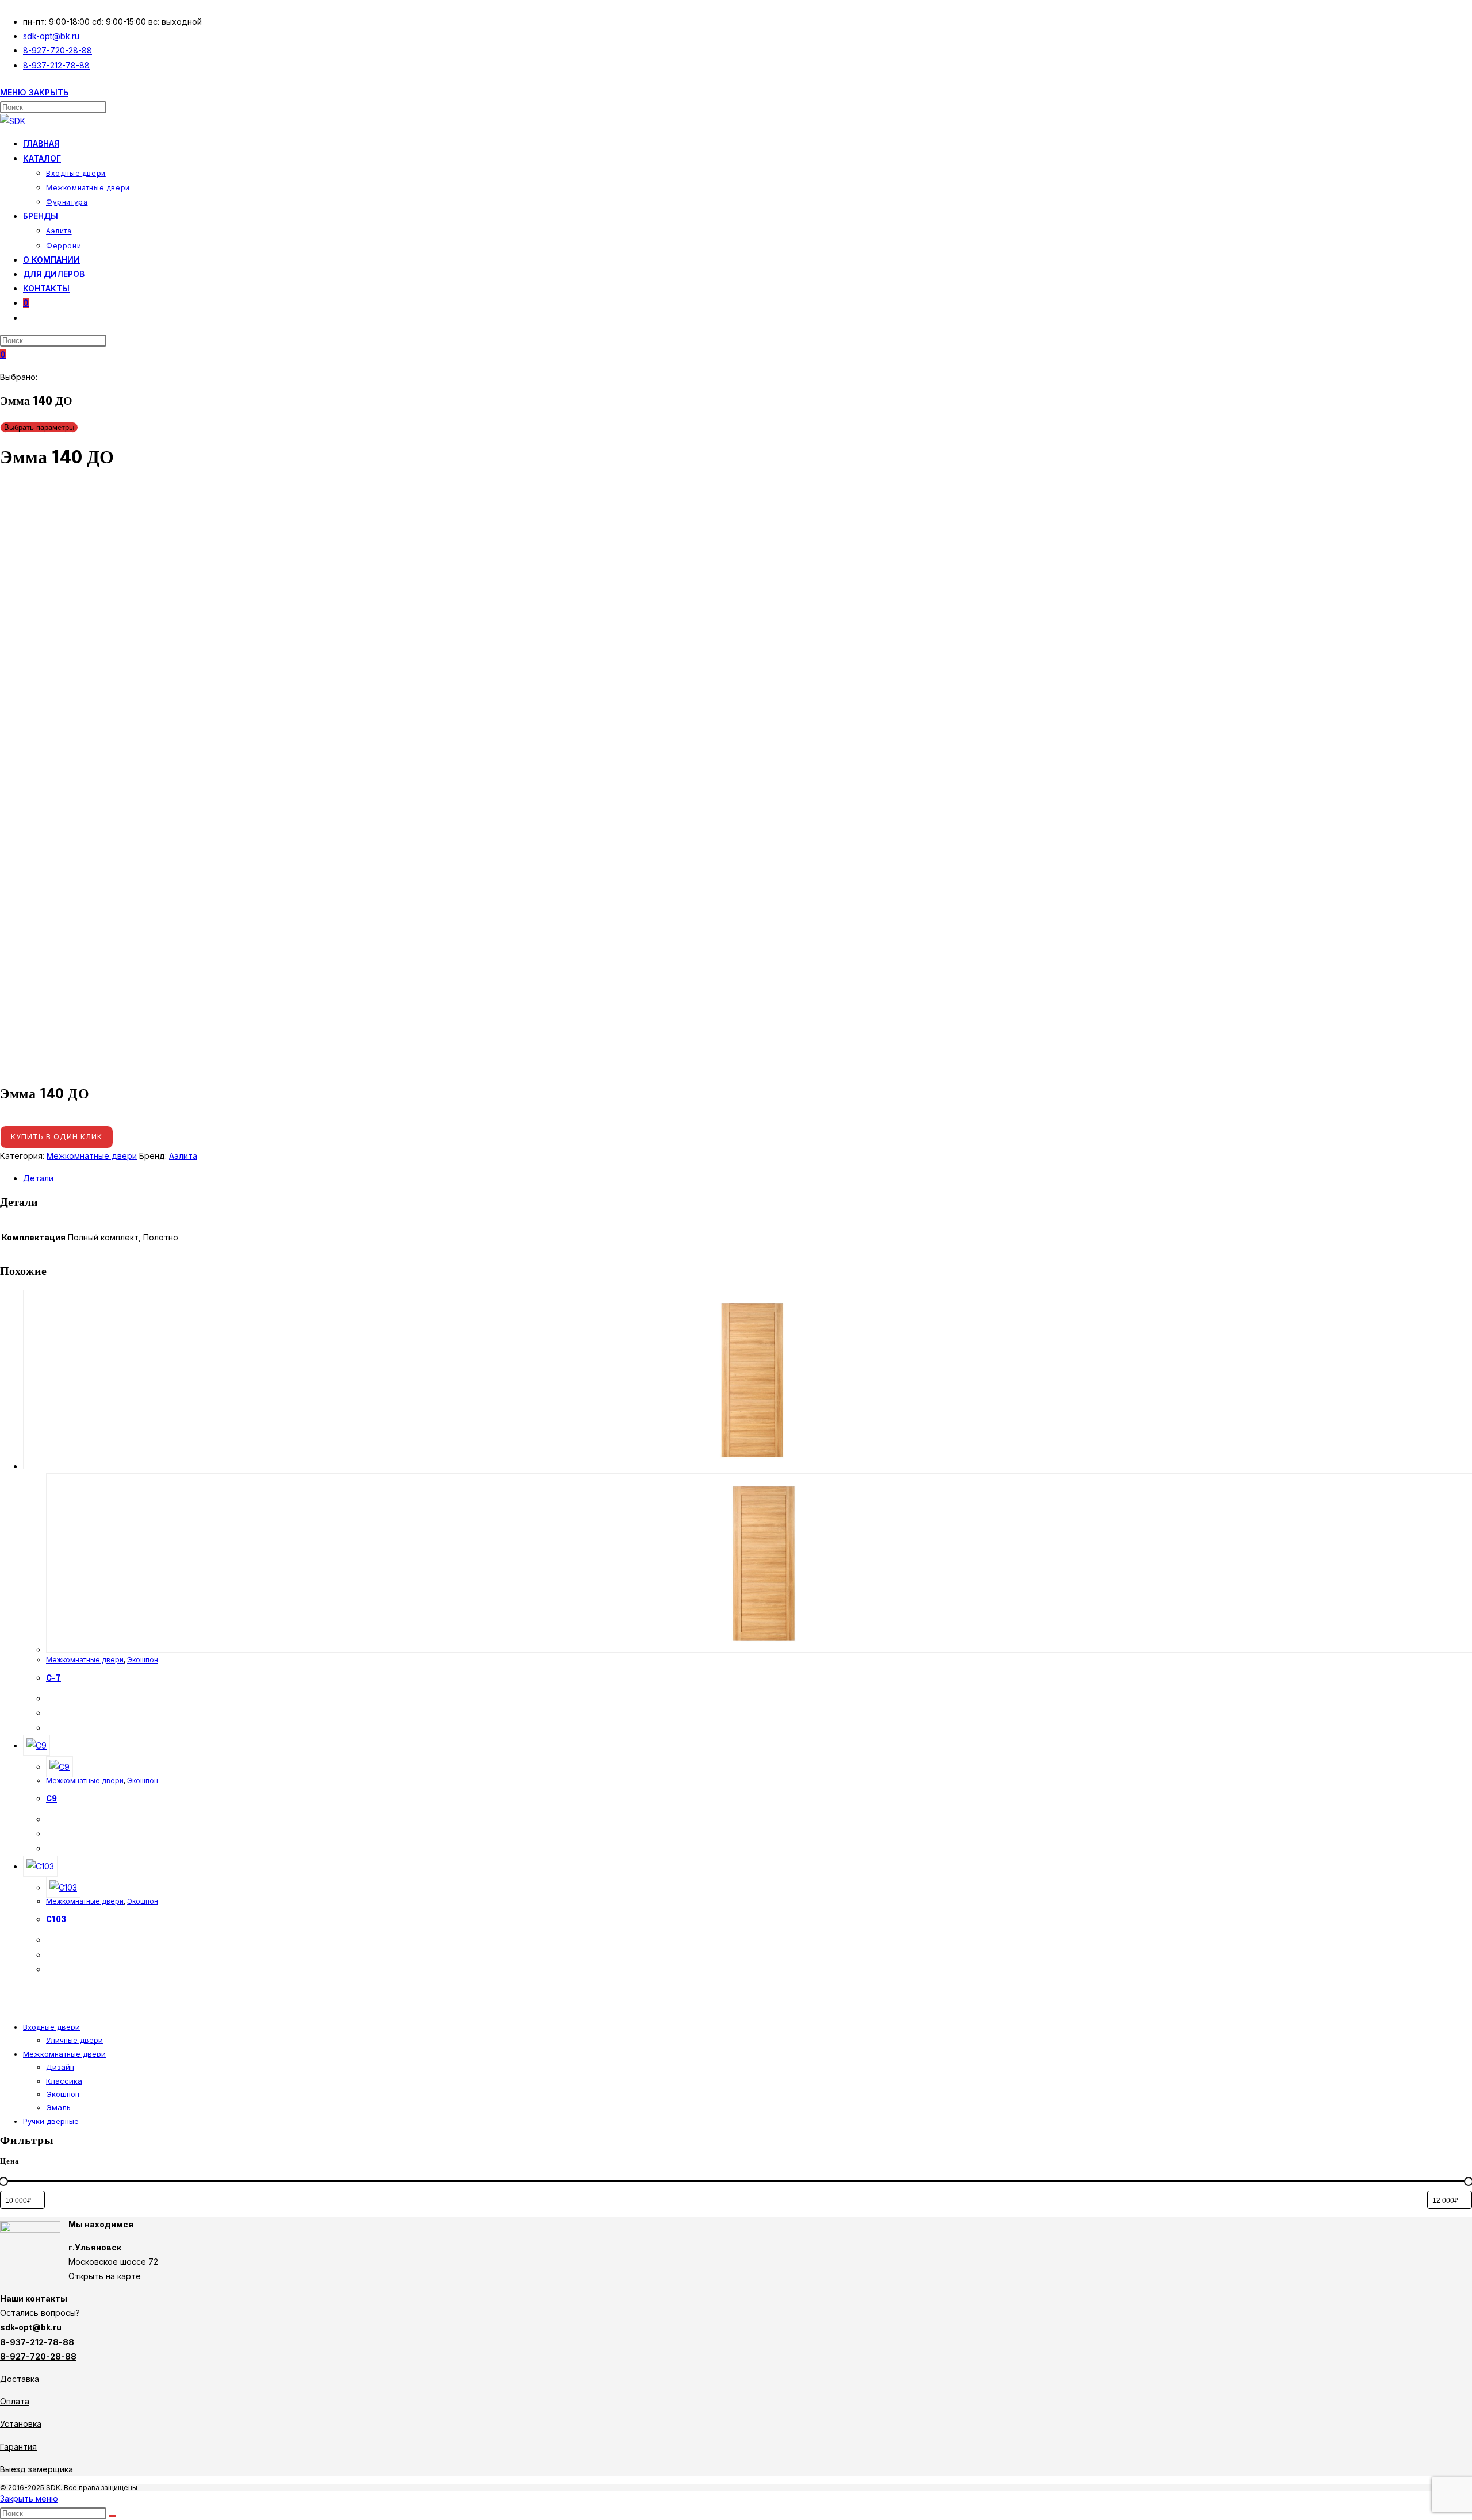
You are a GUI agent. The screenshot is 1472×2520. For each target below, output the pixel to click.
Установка (21, 2424)
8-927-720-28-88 (38, 2356)
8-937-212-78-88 (37, 2342)
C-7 (53, 1678)
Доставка (20, 2379)
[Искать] (113, 2516)
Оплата (15, 2401)
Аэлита (183, 1156)
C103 (56, 1920)
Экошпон (143, 1660)
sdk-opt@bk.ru (31, 2327)
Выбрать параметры (39, 427)
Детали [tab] (38, 1178)
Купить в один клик (57, 1137)
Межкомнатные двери (92, 1156)
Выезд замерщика (37, 2469)
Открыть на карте (105, 2276)
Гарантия (18, 2447)
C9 (51, 1799)
